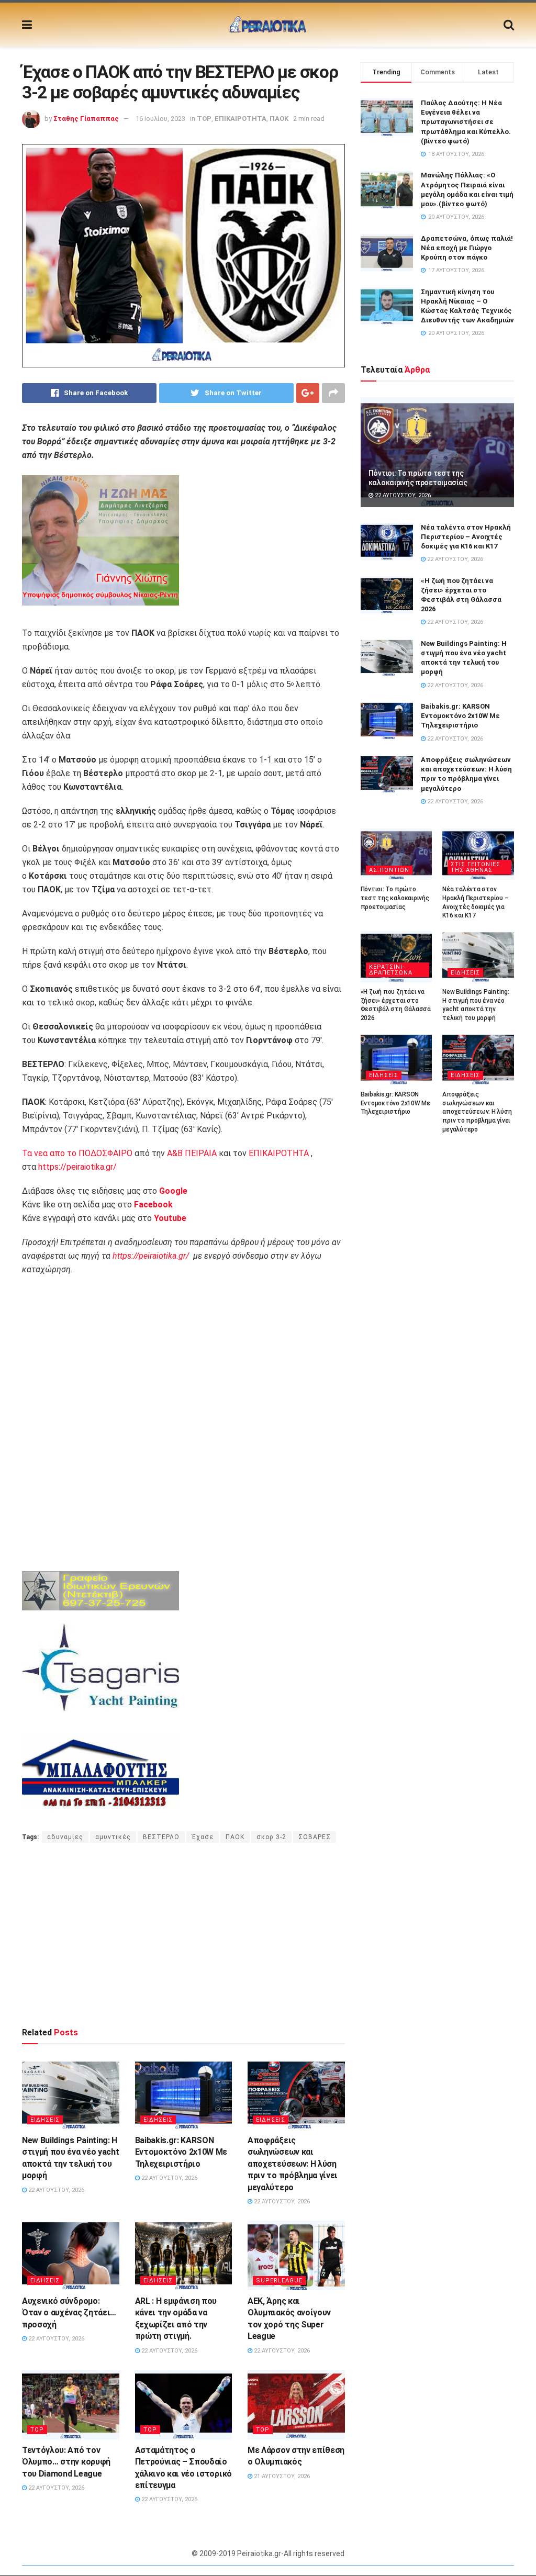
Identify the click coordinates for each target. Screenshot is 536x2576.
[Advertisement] (183, 1934)
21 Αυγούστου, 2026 (281, 2476)
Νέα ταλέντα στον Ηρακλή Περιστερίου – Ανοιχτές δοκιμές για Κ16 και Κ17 (466, 537)
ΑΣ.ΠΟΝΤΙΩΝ (389, 870)
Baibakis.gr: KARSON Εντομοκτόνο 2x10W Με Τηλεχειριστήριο (181, 2152)
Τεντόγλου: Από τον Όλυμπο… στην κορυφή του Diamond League (66, 2462)
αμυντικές (113, 1837)
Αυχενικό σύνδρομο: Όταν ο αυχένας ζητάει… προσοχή (69, 2313)
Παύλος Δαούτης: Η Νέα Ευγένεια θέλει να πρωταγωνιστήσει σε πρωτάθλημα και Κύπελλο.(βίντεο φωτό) (466, 122)
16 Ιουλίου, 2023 (160, 119)
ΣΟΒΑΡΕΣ (315, 1837)
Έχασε (203, 1837)
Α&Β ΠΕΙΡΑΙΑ (192, 1153)
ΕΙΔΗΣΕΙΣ (45, 2120)
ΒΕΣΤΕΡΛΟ (161, 1837)
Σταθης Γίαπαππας (86, 119)
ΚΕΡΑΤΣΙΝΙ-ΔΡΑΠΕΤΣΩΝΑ (391, 970)
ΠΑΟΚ (279, 119)
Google (173, 1191)
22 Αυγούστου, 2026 (55, 2190)
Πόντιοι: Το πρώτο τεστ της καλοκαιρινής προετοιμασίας (395, 898)
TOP (204, 119)
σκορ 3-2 (271, 1837)
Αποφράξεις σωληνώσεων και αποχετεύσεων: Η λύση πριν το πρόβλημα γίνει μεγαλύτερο (293, 2164)
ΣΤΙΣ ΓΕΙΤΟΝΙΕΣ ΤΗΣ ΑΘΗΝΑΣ (476, 867)
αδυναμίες (65, 1837)
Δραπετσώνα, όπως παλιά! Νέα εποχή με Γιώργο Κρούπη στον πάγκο (467, 248)
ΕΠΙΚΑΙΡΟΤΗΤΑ (241, 119)
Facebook (153, 1205)
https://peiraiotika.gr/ (77, 1167)
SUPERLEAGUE (279, 2281)
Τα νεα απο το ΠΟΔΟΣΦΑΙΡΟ (77, 1153)
